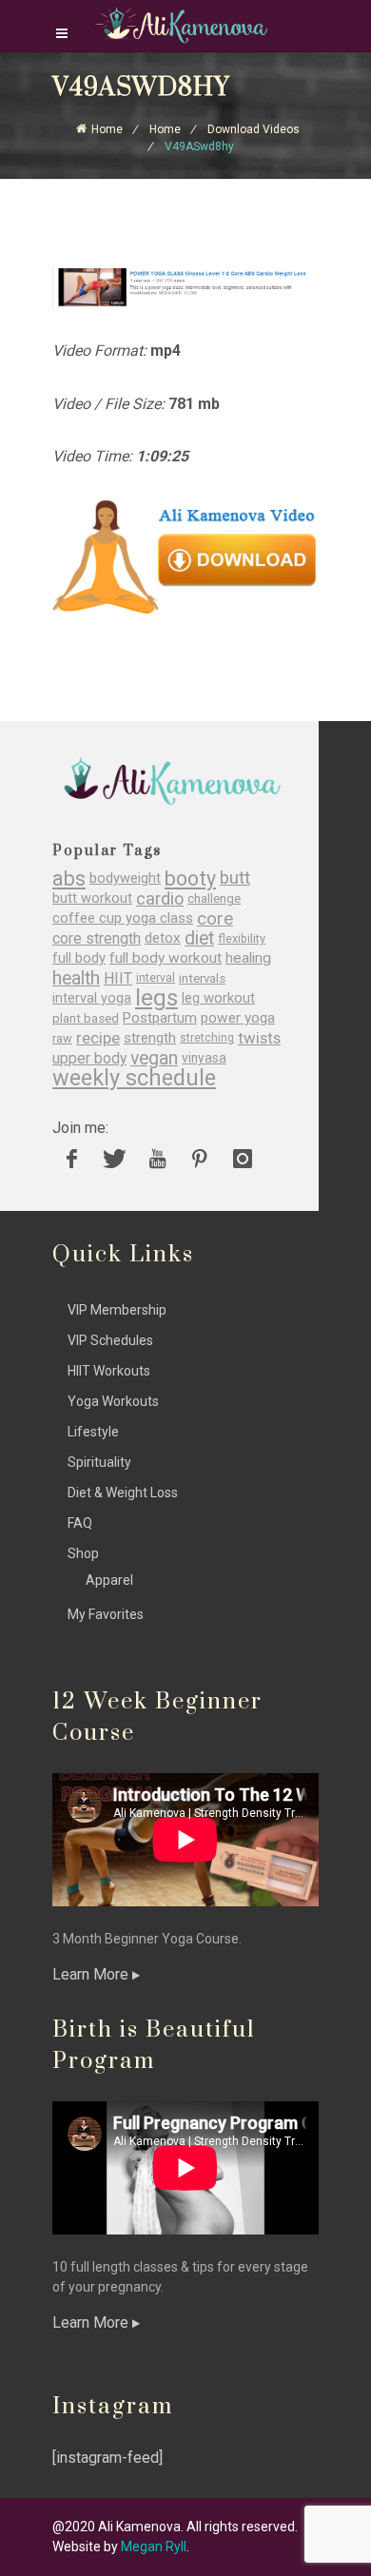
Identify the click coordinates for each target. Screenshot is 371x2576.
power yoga (238, 1018)
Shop (83, 1553)
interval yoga (92, 998)
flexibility (242, 938)
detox (163, 938)
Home (107, 129)
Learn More (92, 1974)
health (76, 978)
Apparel (109, 1580)
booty (190, 878)
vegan (154, 1058)
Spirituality (99, 1462)
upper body (89, 1058)
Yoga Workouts (113, 1401)
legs (156, 998)
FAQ (80, 1523)
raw (62, 1038)
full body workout (166, 958)
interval (156, 978)
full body (79, 958)
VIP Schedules (110, 1340)
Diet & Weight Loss (123, 1493)
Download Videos (254, 129)
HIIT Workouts (109, 1371)
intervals (202, 978)
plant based (86, 1018)
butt (235, 878)
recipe (98, 1038)
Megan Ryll (154, 2547)
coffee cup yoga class (123, 918)
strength (150, 1038)
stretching (207, 1038)
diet (199, 938)
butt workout (92, 898)
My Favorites (106, 1614)
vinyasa (204, 1058)
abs (69, 878)
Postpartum (160, 1018)
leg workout (218, 998)
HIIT (118, 978)
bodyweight (125, 878)
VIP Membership (117, 1310)
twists (259, 1038)
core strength (97, 938)
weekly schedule (134, 1078)
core (215, 918)
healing (248, 958)
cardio (160, 898)
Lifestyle (93, 1432)
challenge (214, 898)
